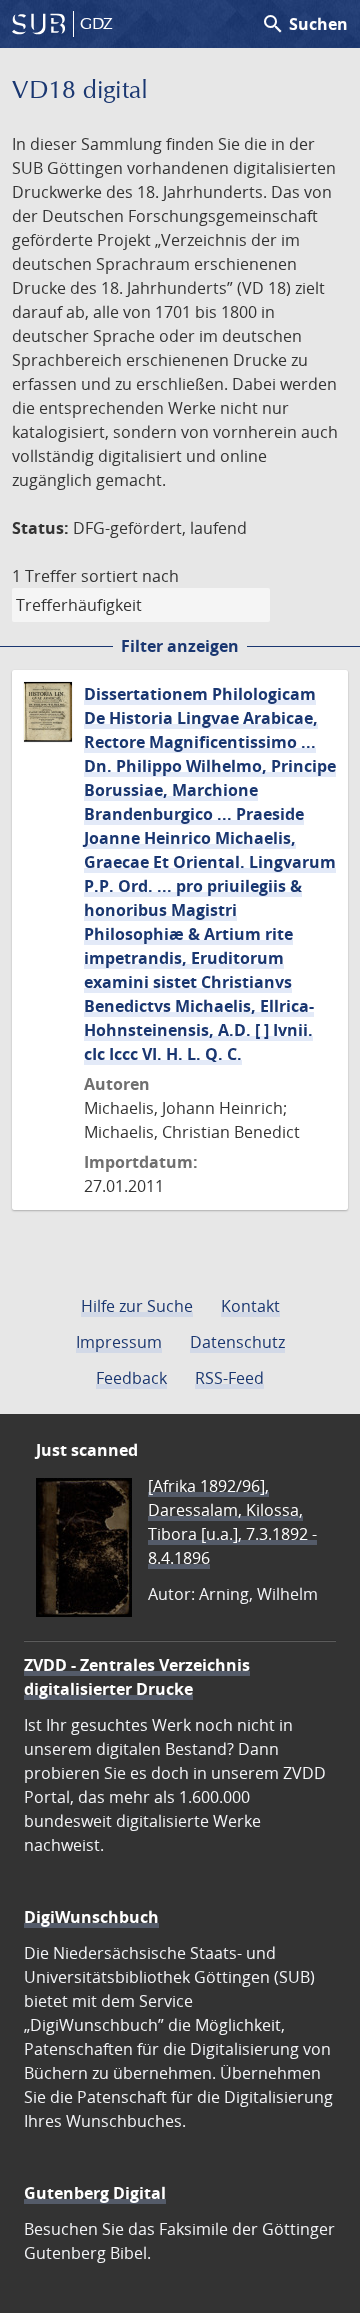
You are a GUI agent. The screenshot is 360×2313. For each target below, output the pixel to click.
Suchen (304, 24)
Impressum (119, 1342)
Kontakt (250, 1306)
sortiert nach (130, 576)
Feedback (131, 1378)
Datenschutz (237, 1342)
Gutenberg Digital (95, 2193)
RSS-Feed (229, 1378)
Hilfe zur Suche (137, 1306)
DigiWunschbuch (91, 1917)
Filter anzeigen (180, 646)
